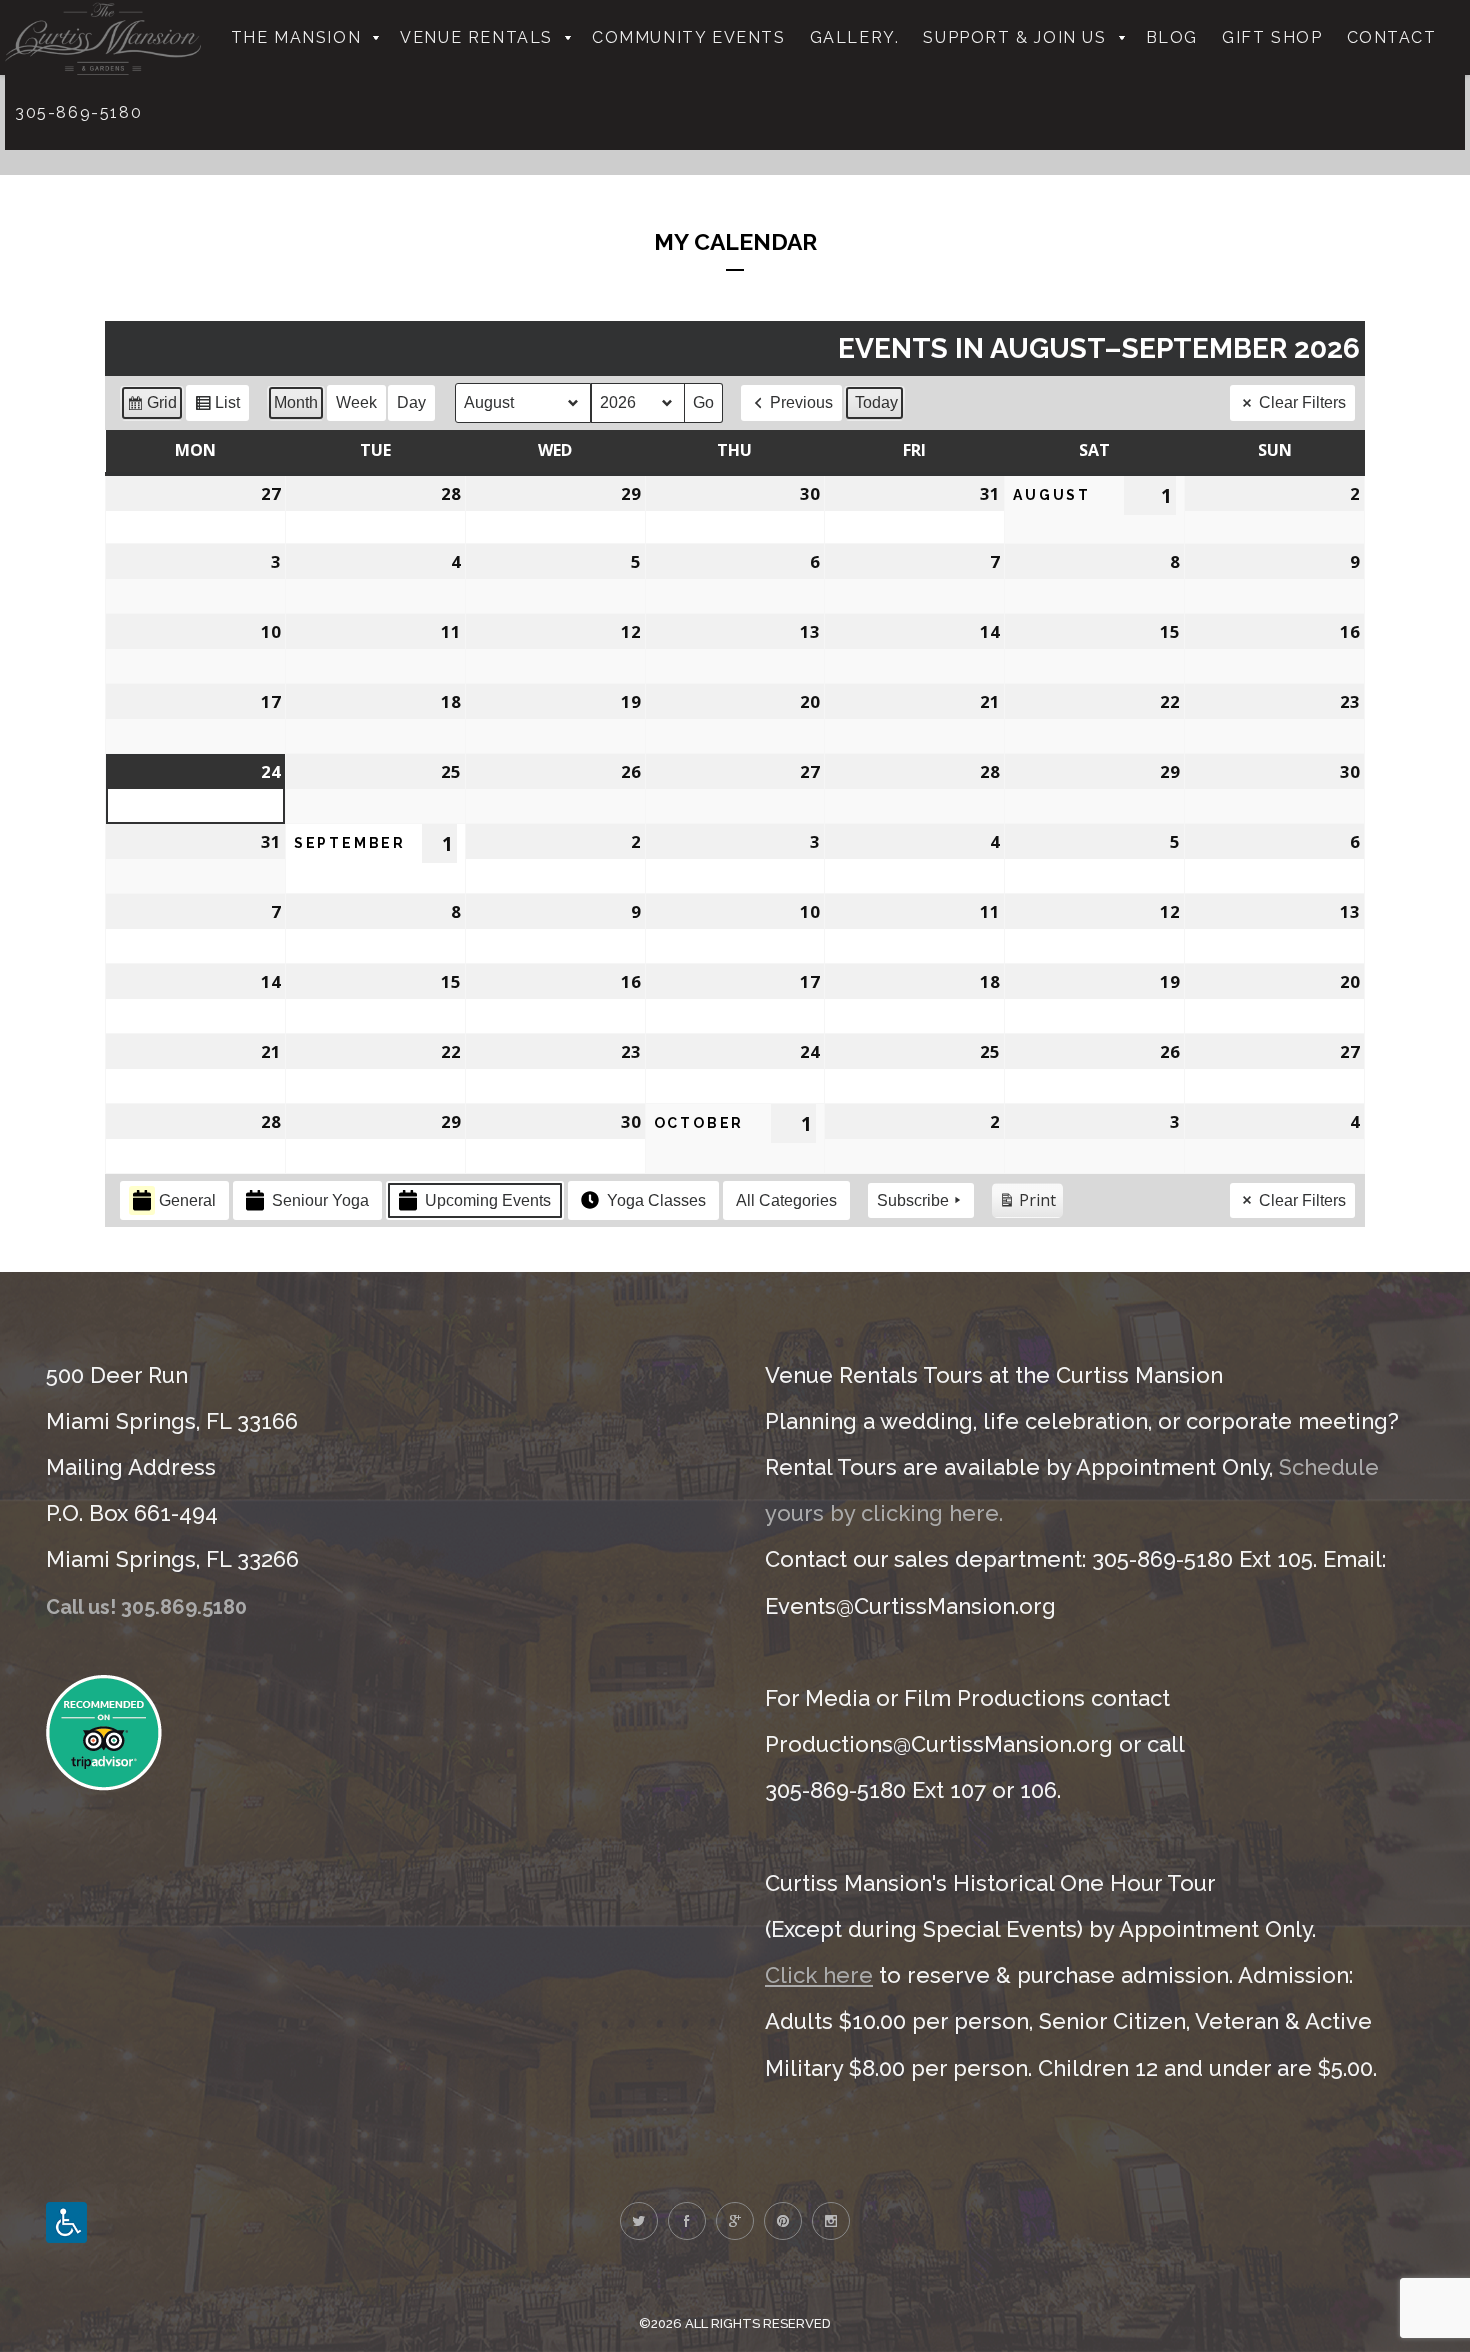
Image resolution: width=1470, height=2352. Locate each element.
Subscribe (913, 1200)
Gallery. (855, 37)
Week (356, 402)
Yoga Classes (656, 1200)
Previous (801, 402)
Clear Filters (1302, 402)
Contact (1392, 37)
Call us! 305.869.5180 (146, 1607)
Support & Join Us (1014, 37)
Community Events (689, 37)
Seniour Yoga (320, 1200)
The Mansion (296, 37)
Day (411, 402)
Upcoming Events (488, 1200)
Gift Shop (1272, 37)
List (217, 407)
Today (876, 402)
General (187, 1200)
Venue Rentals (476, 37)
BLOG (1172, 37)
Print (1027, 1204)
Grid (151, 407)
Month (296, 402)
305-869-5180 (78, 112)
